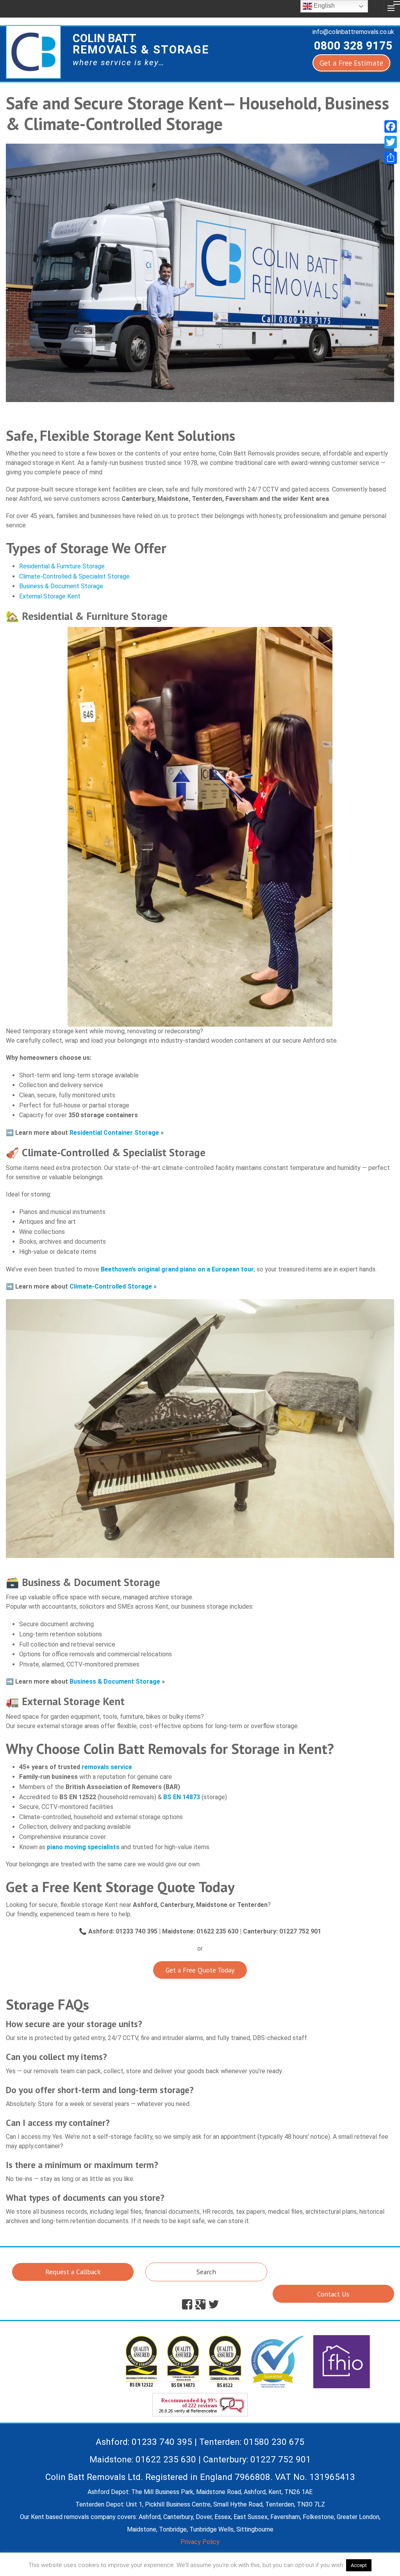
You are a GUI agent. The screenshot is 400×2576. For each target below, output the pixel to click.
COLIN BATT (141, 44)
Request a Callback (73, 2272)
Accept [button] (359, 2565)
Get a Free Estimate (351, 63)
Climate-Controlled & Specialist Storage (74, 576)
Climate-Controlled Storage (111, 1286)
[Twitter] (391, 142)
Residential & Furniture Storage (62, 566)
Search (206, 2272)
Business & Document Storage (61, 586)
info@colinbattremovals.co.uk (353, 32)
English (323, 6)
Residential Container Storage (114, 1133)
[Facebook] (391, 126)
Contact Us (333, 2294)
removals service (107, 1767)
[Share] (391, 158)
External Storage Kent (50, 596)
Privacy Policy (200, 2542)
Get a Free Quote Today (200, 1970)
